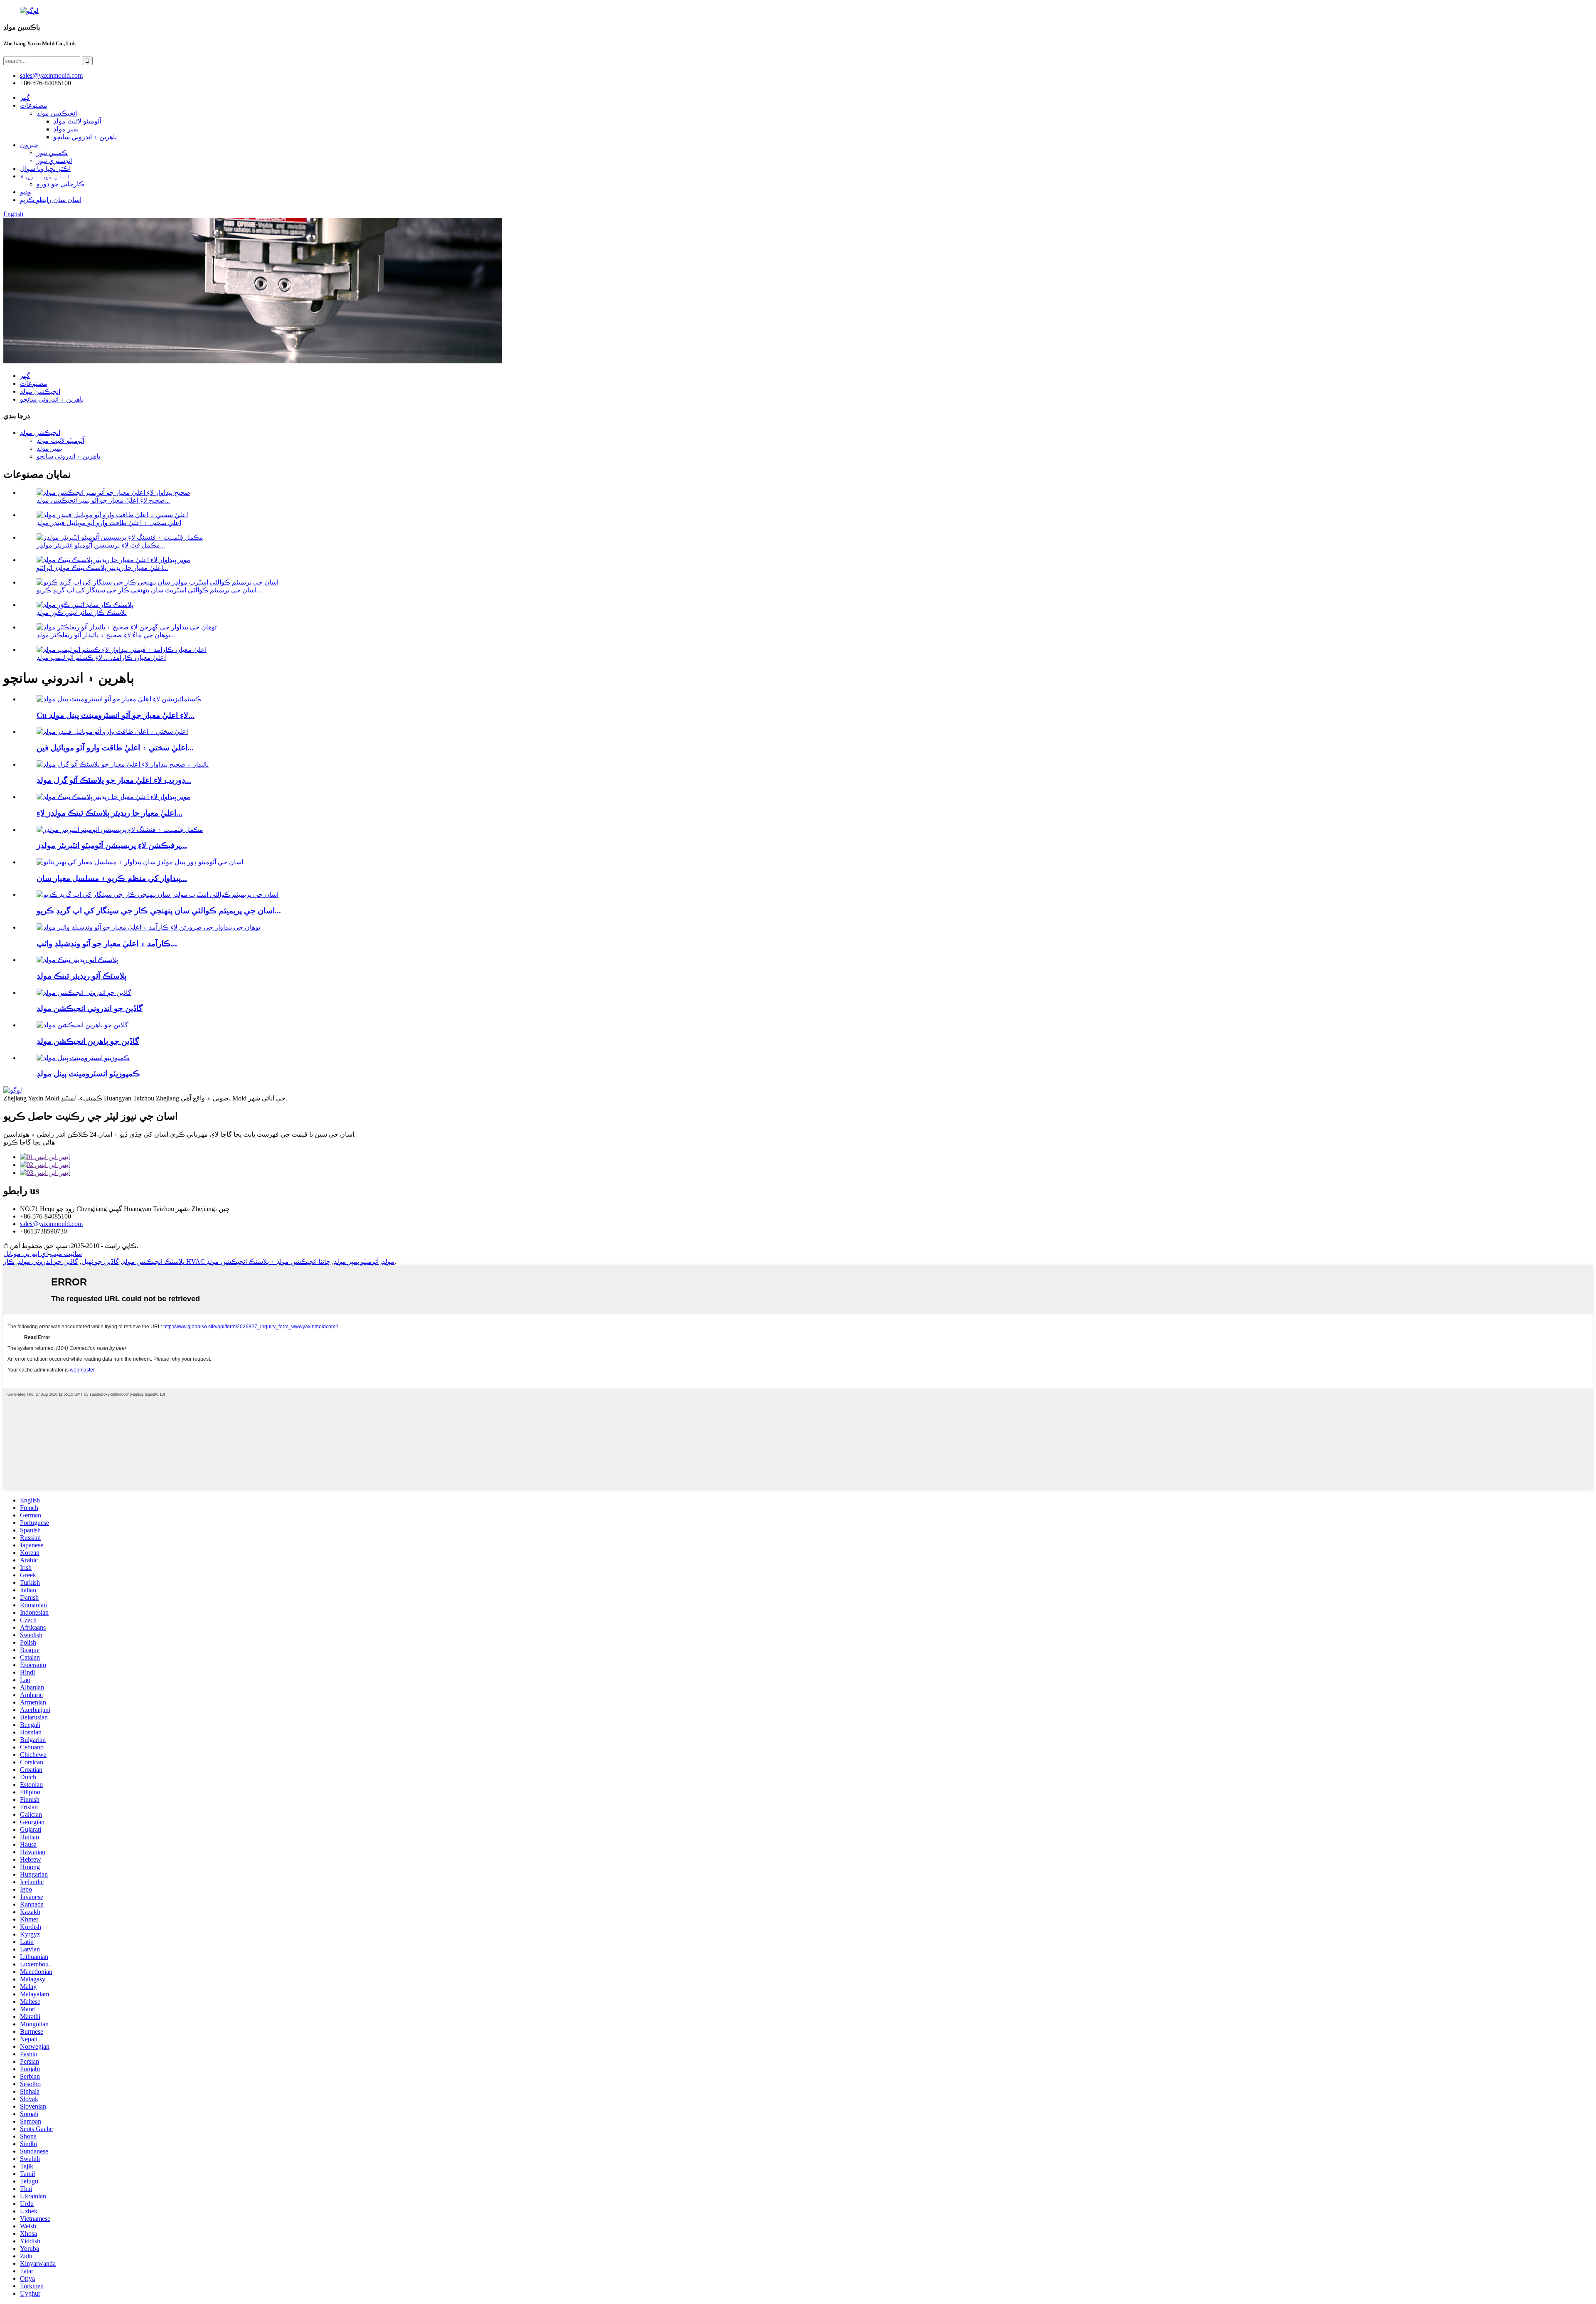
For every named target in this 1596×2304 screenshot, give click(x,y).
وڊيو (26, 192)
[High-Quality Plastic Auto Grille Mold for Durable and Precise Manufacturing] (123, 764)
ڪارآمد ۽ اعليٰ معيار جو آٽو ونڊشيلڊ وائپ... (107, 944)
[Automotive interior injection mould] (84, 993)
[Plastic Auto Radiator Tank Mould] (77, 960)
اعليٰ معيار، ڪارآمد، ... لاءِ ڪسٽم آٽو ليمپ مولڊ (101, 657)
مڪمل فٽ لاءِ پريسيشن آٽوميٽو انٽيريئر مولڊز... (101, 545)
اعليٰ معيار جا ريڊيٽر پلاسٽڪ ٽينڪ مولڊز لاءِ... (110, 813)
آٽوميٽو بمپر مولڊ (356, 1262)
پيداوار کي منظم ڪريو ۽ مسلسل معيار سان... (112, 878)
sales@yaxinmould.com (51, 1224)
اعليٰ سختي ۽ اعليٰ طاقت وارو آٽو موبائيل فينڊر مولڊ (109, 523)
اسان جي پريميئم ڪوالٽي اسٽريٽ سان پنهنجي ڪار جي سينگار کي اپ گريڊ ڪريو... (149, 590)
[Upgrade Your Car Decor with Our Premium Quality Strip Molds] (158, 894)
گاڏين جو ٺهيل (100, 1262)
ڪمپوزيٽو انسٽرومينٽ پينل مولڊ (88, 1074)
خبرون (29, 145)
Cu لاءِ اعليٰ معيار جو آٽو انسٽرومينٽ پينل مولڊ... (116, 715)
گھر (25, 97)
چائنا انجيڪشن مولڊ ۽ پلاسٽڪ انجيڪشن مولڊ (268, 1262)
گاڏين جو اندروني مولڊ (48, 1262)
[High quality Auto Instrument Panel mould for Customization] (119, 699)
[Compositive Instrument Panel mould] (83, 1058)
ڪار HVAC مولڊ (199, 1262)
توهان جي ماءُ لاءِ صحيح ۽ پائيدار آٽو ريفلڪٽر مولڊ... (106, 635)
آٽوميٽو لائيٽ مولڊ (77, 121)
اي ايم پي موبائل (26, 1254)
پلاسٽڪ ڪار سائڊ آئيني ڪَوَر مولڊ (82, 613)
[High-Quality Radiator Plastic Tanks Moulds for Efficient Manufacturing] (113, 797)
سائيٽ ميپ (66, 1254)
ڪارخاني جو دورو (61, 184)
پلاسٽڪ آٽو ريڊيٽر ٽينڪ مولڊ (81, 976)
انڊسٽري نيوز (54, 161)
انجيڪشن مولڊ (57, 113)
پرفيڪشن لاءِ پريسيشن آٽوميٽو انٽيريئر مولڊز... (112, 845)
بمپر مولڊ (66, 129)
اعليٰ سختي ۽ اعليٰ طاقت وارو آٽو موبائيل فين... (115, 748)
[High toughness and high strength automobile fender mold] (112, 731)
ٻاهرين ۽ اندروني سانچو (85, 137)
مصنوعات (34, 105)
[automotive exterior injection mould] (83, 1025)
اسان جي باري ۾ (45, 176)
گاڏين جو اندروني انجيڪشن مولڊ (90, 1008)
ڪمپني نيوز (52, 153)
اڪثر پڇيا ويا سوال (45, 169)
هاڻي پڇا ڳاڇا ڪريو (29, 1142)
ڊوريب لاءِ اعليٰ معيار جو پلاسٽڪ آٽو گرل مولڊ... (114, 780)
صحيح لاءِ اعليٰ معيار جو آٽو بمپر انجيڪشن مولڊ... (103, 500)
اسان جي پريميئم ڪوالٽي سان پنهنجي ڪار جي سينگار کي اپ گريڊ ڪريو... (159, 911)
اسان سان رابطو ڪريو (51, 200)
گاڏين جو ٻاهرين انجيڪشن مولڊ (88, 1041)
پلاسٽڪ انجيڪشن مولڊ (153, 1262)
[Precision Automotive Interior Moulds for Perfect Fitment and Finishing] (120, 830)
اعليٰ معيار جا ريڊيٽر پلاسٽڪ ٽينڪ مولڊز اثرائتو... (102, 568)
